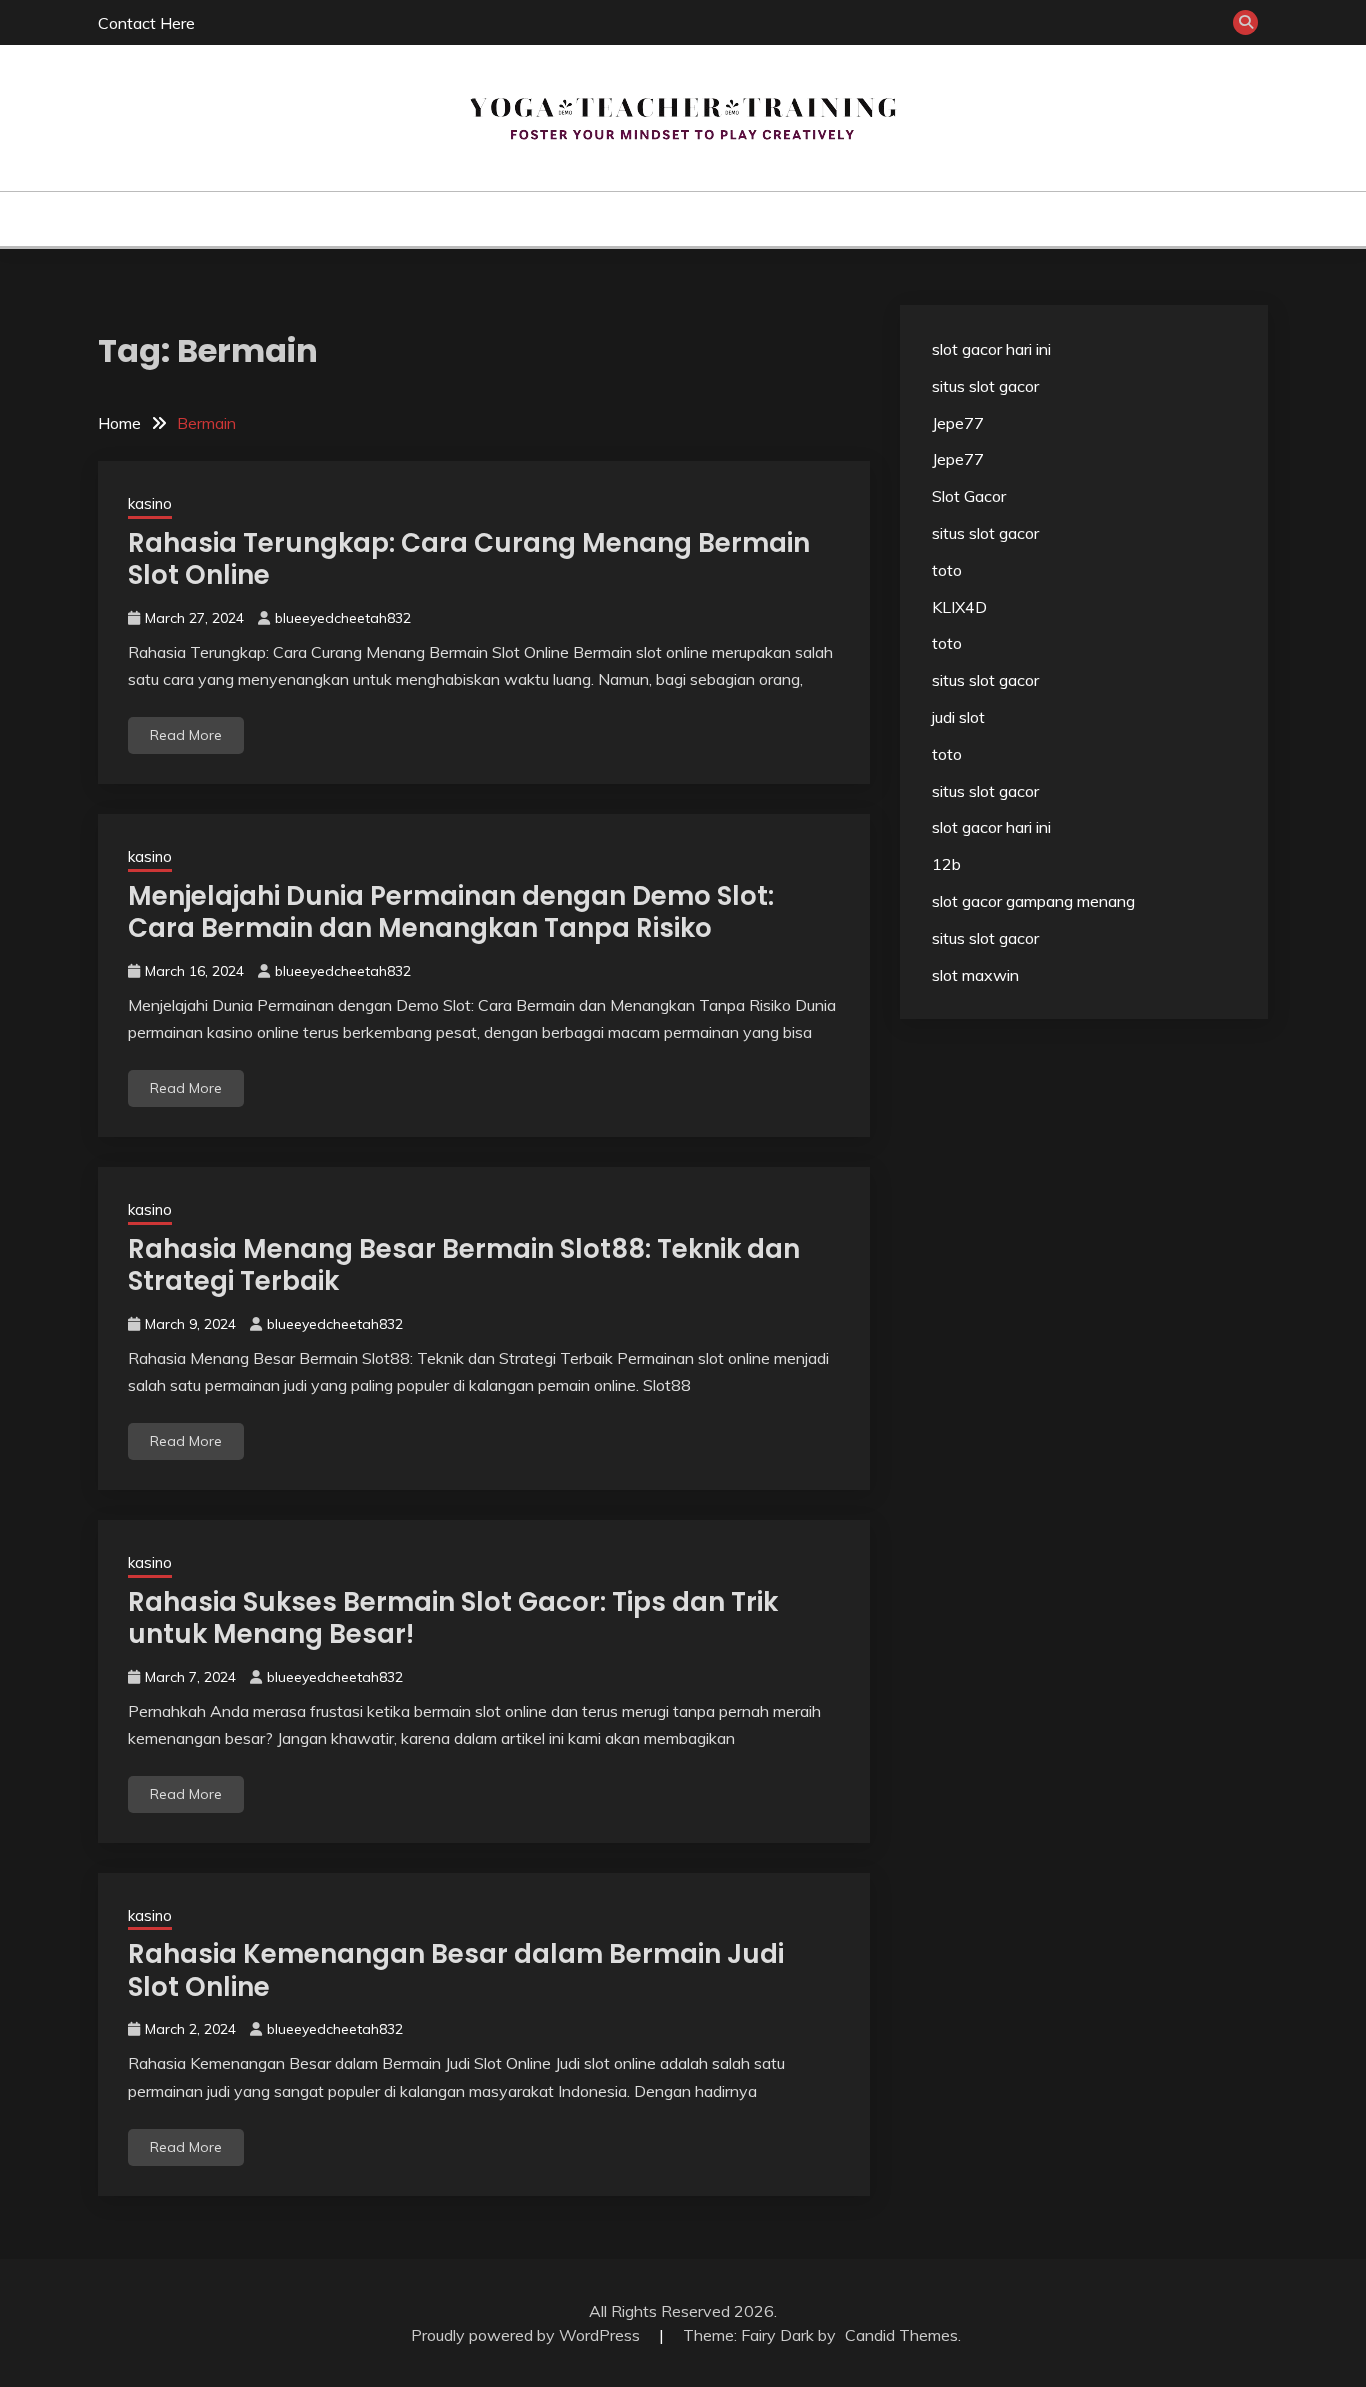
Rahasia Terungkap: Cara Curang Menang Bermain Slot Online (469, 559)
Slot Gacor (969, 496)
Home (584, 219)
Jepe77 (958, 423)
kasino (656, 219)
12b (946, 864)
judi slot (958, 717)
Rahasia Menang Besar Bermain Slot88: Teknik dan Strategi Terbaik (464, 1265)
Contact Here (146, 23)
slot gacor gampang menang (1033, 901)
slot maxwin (975, 975)
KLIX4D (959, 607)
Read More (186, 735)
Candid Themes (901, 2335)
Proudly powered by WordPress (527, 2335)
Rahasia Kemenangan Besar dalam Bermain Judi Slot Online (456, 1970)
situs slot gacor (985, 386)
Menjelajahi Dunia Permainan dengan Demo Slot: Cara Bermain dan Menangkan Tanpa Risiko (451, 912)
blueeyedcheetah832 (343, 618)
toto (947, 570)
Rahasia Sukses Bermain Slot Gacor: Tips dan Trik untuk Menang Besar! (453, 1618)
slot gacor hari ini (991, 349)
